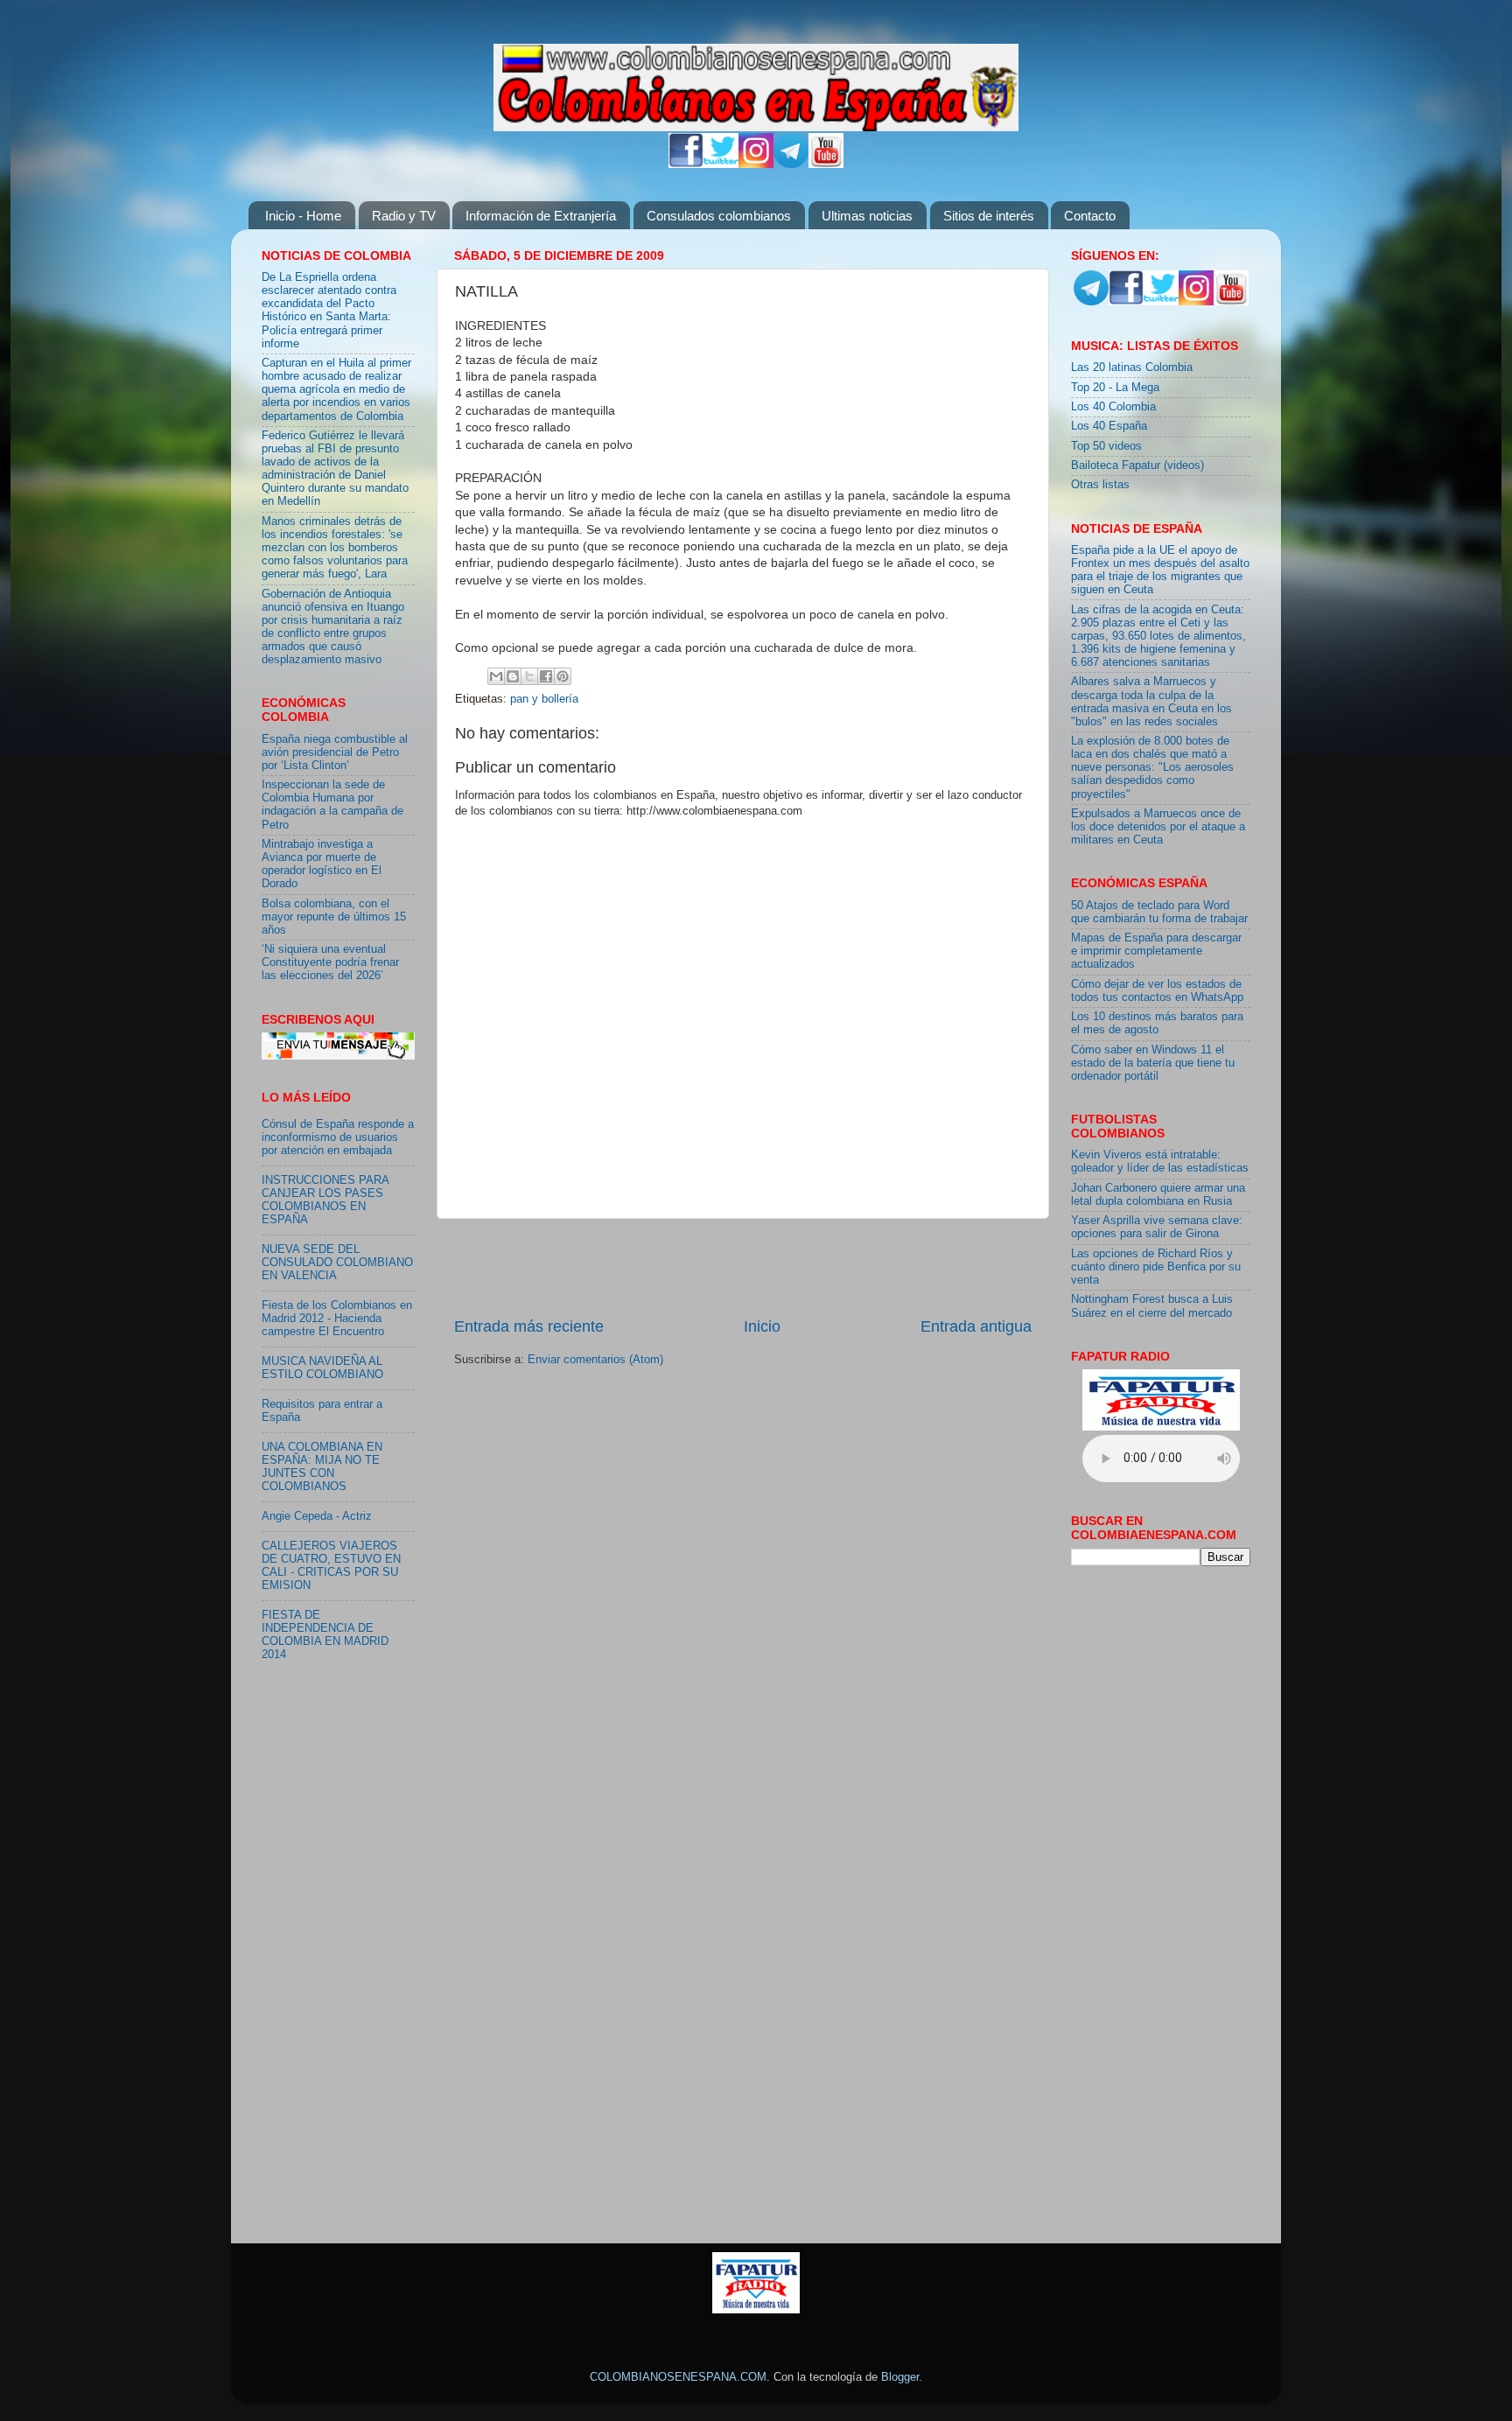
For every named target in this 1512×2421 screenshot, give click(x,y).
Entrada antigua (976, 1326)
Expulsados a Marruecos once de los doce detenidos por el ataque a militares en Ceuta (1158, 827)
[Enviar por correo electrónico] (496, 676)
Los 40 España (1109, 426)
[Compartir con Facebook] (546, 676)
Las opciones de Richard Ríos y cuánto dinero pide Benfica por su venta (1156, 1267)
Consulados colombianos (719, 216)
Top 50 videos (1106, 446)
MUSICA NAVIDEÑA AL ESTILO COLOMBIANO (322, 1368)
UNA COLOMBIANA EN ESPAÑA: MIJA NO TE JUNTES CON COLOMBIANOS (322, 1467)
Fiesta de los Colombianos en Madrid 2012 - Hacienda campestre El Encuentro (337, 1319)
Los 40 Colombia (1113, 407)
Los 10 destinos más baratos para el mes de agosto (1157, 1023)
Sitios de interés (989, 216)
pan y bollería (544, 699)
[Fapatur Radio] (1161, 1427)
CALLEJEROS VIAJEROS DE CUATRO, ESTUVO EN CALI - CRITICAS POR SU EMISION (331, 1566)
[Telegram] (791, 164)
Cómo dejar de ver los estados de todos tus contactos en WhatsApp (1157, 991)
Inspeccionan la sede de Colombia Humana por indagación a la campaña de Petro (332, 805)
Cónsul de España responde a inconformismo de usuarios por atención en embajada (338, 1137)
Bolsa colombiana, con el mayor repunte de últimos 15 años (334, 917)
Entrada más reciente (529, 1326)
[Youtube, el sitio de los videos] (826, 164)
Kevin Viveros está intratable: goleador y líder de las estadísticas (1160, 1162)
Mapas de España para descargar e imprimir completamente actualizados (1156, 951)
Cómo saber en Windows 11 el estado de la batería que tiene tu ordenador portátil (1153, 1063)
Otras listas (1100, 485)
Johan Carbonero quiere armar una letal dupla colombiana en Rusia (1158, 1195)
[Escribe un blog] (513, 676)
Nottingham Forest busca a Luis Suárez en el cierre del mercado (1152, 1306)
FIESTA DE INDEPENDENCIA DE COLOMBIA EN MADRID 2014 (325, 1635)
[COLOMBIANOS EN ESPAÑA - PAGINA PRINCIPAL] (756, 84)
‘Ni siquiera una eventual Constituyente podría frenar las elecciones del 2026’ (330, 962)
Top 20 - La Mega (1115, 388)
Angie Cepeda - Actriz (317, 1516)
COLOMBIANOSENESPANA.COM (678, 2377)
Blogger (900, 2377)
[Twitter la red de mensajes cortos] (721, 164)
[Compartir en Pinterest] (563, 676)
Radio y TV (404, 216)
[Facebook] (686, 164)
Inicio (762, 1326)
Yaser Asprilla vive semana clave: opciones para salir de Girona (1157, 1227)
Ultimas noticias (867, 216)
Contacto (1090, 216)
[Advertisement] (743, 1267)
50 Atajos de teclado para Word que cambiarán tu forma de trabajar (1159, 912)
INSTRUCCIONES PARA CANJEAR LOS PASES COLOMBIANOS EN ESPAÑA (325, 1200)
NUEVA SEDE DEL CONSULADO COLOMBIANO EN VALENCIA (337, 1263)
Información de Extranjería (541, 216)
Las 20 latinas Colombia (1132, 367)
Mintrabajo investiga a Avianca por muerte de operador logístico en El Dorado (322, 864)
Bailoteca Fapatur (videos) (1137, 465)
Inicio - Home (303, 216)
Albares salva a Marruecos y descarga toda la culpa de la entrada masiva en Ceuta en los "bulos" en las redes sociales (1151, 701)
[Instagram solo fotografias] (756, 164)
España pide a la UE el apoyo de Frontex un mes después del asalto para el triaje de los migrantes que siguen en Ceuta (1160, 570)
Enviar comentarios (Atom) (595, 1360)
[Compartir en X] (529, 676)
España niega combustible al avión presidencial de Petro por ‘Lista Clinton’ (335, 752)
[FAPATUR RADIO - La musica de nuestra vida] (756, 2310)
